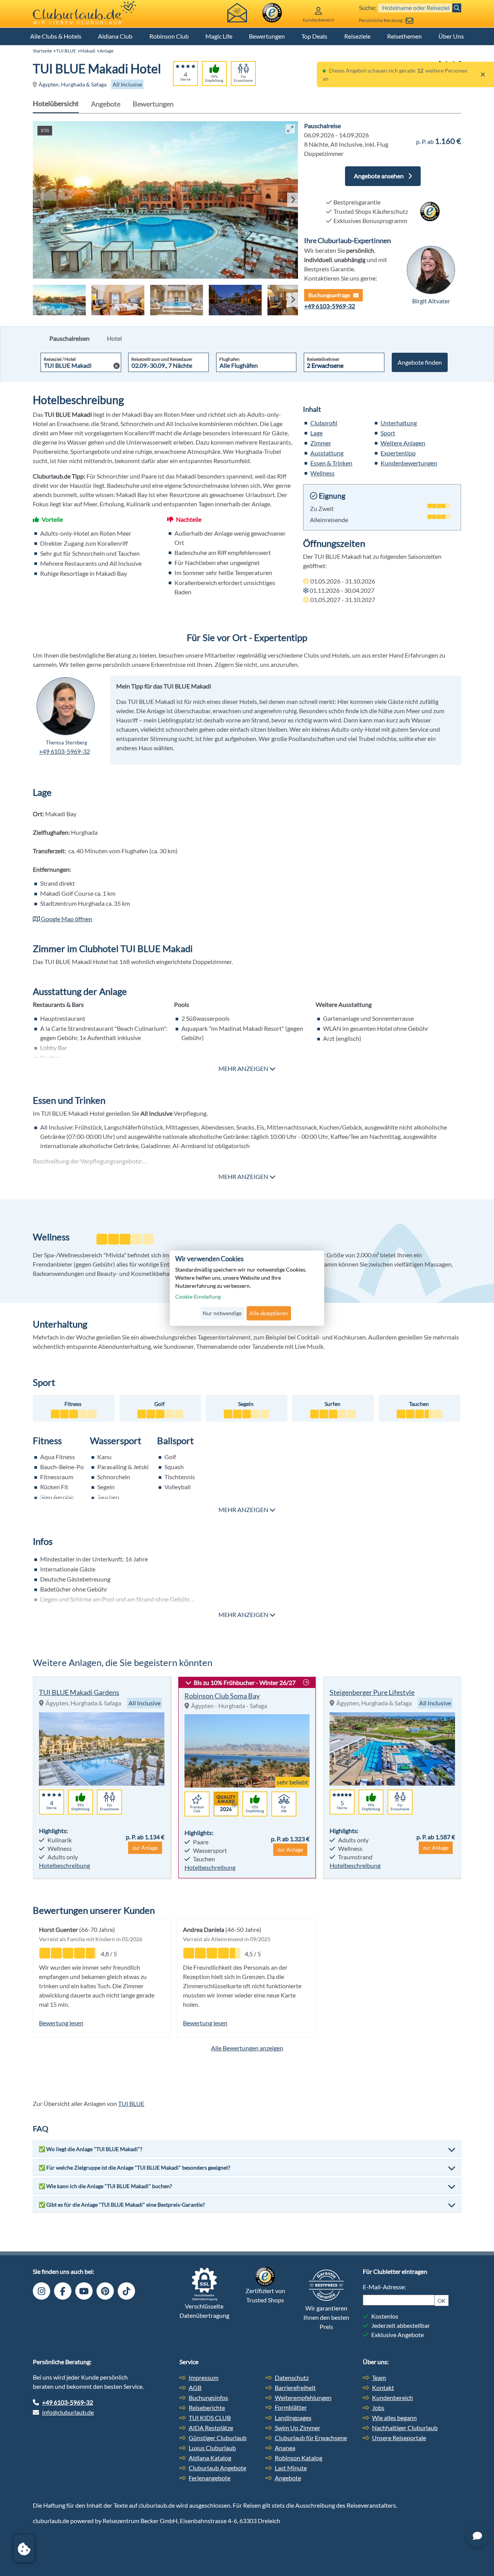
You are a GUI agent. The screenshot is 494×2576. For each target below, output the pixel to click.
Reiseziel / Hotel (60, 359)
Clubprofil (324, 423)
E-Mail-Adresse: (384, 2287)
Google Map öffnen (66, 919)
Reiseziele (357, 36)
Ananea (285, 2448)
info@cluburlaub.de (68, 2412)
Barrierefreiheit (295, 2387)
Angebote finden (420, 362)
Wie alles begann (394, 2418)
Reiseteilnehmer (323, 359)
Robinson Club (169, 36)
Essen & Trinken (331, 463)
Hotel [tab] (114, 338)
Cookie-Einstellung (198, 1297)
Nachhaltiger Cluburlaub (405, 2428)
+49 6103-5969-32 (330, 306)
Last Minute (291, 2468)
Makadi (88, 51)
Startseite (42, 51)
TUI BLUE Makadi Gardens (79, 1692)
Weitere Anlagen (403, 443)
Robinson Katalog (299, 2458)
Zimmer (321, 443)
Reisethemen (404, 36)
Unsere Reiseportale (399, 2438)
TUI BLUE (66, 51)
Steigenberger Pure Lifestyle (372, 1692)
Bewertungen (267, 36)
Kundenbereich (392, 2398)
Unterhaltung (399, 423)
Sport (388, 433)
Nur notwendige (222, 1313)
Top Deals (314, 36)
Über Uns (451, 36)
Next (291, 200)
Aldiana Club (115, 36)
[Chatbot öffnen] (477, 2536)
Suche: (368, 8)
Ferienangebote (210, 2478)
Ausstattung (327, 453)
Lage (316, 433)
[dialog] (247, 1288)
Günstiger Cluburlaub (218, 2438)
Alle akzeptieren (269, 1313)
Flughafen (229, 359)
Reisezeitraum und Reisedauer (162, 359)
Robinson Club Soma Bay (222, 1696)
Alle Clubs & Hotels (56, 36)
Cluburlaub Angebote (217, 2468)
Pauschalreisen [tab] (69, 338)
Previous (37, 200)
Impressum (204, 2377)
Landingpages (293, 2418)
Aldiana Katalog (210, 2458)
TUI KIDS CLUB (210, 2418)
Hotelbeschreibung (64, 1865)
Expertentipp (398, 453)
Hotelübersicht (56, 103)
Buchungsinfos (208, 2398)
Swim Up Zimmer (298, 2428)
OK (442, 2301)
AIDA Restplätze (211, 2428)
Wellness (322, 473)
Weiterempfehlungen (303, 2398)
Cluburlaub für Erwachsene (311, 2438)
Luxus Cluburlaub (212, 2448)
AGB (195, 2387)
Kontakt (383, 2387)
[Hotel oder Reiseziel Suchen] (457, 8)
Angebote (106, 104)
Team (379, 2377)
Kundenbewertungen (409, 463)
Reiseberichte (207, 2408)
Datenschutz (292, 2377)
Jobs (378, 2408)
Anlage (107, 51)
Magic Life (219, 36)
